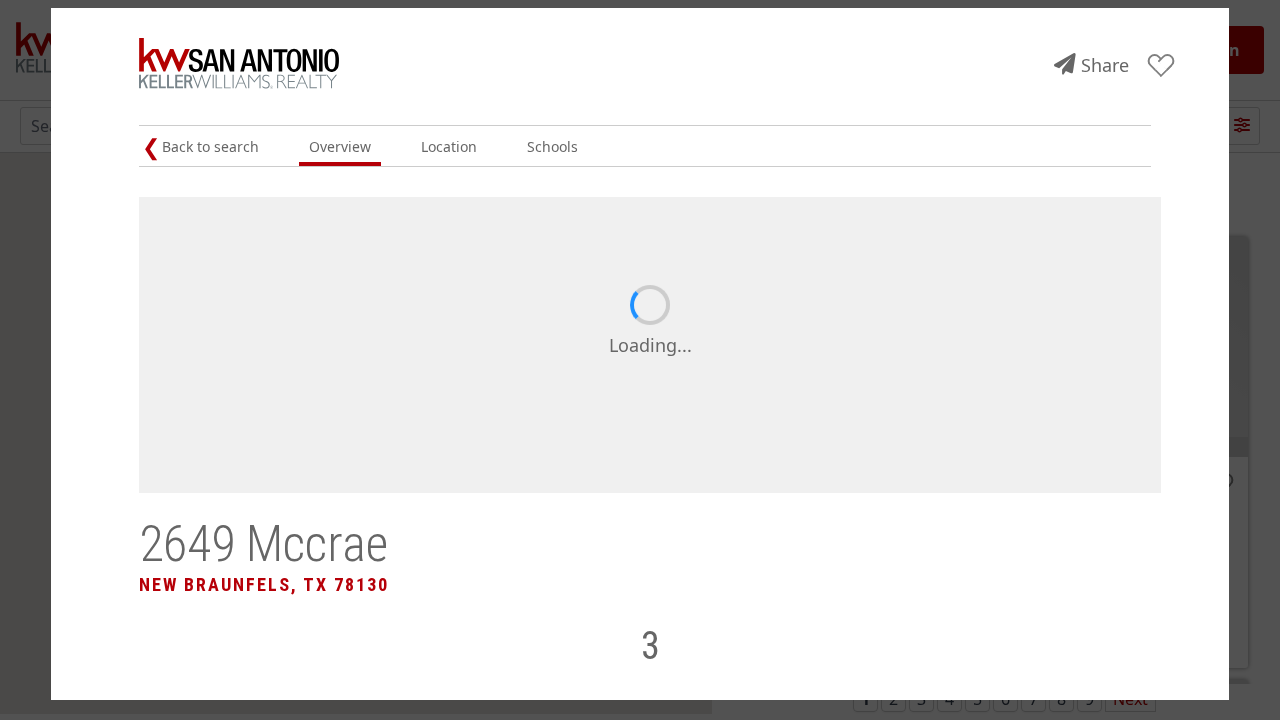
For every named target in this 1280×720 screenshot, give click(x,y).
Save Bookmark (1161, 66)
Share (1105, 65)
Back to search (210, 146)
